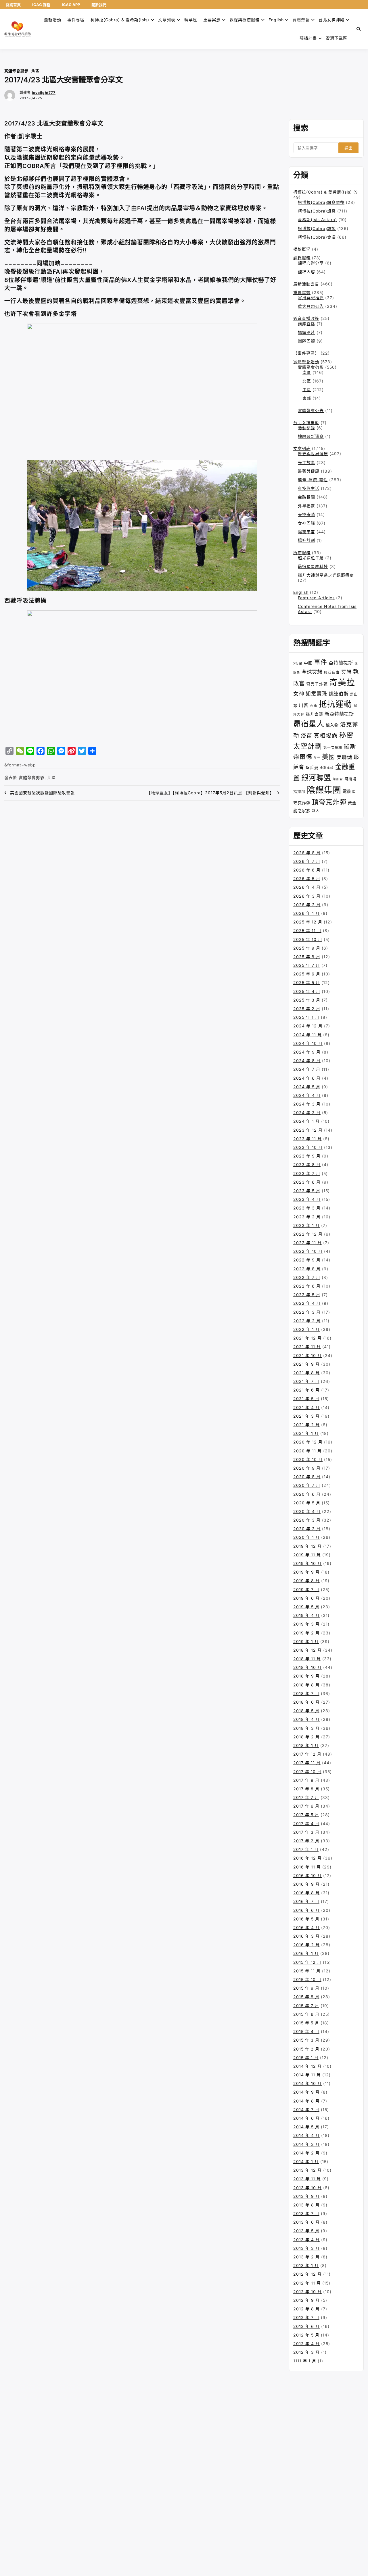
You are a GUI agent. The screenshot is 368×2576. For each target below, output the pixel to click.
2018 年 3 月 (306, 1728)
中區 (307, 390)
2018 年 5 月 (306, 1711)
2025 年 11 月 (307, 931)
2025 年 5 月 (307, 982)
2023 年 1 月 (306, 1225)
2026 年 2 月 (307, 905)
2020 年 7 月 (307, 1485)
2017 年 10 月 (307, 1772)
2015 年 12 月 (307, 1962)
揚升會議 (315, 714)
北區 (35, 71)
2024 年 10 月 (308, 1043)
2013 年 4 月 (306, 2240)
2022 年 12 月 (308, 1234)
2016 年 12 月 (307, 1858)
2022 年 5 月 (307, 1295)
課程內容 (306, 272)
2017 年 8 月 (306, 1789)
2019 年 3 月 (306, 1624)
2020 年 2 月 (307, 1529)
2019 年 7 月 (306, 1590)
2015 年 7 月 (306, 2006)
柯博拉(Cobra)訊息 (317, 211)
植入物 (332, 725)
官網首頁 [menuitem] (13, 5)
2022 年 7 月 (307, 1277)
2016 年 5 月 (306, 1919)
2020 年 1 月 (306, 1537)
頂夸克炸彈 (329, 802)
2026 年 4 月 (307, 887)
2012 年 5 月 (306, 2335)
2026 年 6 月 (307, 870)
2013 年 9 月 (306, 2196)
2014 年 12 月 (307, 2066)
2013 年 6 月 (306, 2222)
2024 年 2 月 (307, 1113)
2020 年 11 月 (307, 1451)
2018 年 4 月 (306, 1719)
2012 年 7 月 (306, 2317)
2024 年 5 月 (307, 1087)
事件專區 (76, 20)
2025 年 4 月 (307, 991)
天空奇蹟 (306, 514)
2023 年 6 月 (307, 1182)
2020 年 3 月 (307, 1520)
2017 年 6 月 (306, 1806)
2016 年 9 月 (306, 1884)
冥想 (346, 672)
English (301, 592)
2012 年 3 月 (306, 2352)
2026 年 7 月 (307, 861)
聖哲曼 (312, 768)
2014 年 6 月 (306, 2118)
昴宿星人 (309, 724)
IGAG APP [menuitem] (71, 5)
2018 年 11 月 (307, 1659)
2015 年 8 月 (306, 1997)
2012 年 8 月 (306, 2309)
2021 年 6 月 (306, 1390)
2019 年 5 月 (306, 1607)
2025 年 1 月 (306, 1017)
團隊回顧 (306, 341)
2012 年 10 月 (307, 2292)
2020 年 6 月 (307, 1494)
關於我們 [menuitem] (99, 5)
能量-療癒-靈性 (313, 480)
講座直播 (306, 324)
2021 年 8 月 (306, 1373)
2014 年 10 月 (307, 2083)
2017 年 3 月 (306, 1832)
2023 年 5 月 (307, 1191)
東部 (307, 398)
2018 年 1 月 (306, 1745)
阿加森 (338, 779)
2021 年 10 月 (307, 1355)
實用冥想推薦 (311, 298)
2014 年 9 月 (306, 2092)
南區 (307, 372)
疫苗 (306, 736)
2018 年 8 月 (306, 1685)
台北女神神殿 (331, 20)
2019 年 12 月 (307, 1546)
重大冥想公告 (311, 306)
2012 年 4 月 (306, 2344)
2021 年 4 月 (306, 1407)
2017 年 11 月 (307, 1763)
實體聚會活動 (306, 362)
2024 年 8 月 (307, 1061)
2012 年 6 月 (306, 2326)
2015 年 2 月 (306, 2049)
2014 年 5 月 (306, 2127)
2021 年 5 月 (306, 1399)
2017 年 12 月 (307, 1754)
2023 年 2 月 (307, 1217)
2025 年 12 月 (308, 922)
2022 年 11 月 (307, 1243)
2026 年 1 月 (306, 913)
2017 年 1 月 (306, 1849)
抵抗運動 (336, 704)
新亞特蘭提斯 (339, 714)
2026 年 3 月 (307, 896)
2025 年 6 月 (307, 974)
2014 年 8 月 (306, 2101)
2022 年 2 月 (307, 1321)
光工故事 (306, 462)
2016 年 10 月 (307, 1876)
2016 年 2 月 (306, 1945)
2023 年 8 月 (307, 1165)
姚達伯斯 (339, 694)
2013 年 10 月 (307, 2188)
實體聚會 (301, 20)
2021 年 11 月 (307, 1347)
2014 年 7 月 (306, 2110)
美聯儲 (344, 757)
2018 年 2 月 (306, 1737)
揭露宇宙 (306, 532)
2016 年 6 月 (306, 1910)
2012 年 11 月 (307, 2283)
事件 (321, 662)
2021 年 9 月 (306, 1364)
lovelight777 (44, 93)
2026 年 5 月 (307, 879)
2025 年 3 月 (307, 1000)
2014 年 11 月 (307, 2075)
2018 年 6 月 (306, 1702)
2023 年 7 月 (307, 1173)
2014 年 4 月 (306, 2135)
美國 (329, 757)
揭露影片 (306, 332)
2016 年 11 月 (307, 1867)
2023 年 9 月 (307, 1156)
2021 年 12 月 (307, 1338)
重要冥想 (212, 20)
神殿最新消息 (311, 436)
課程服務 (302, 258)
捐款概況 (302, 249)
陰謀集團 (324, 790)
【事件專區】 (306, 353)
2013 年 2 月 (306, 2257)
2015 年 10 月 (307, 1979)
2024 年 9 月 (307, 1052)
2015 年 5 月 (306, 2023)
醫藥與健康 (309, 471)
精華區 (191, 20)
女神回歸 (306, 523)
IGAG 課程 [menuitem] (41, 5)
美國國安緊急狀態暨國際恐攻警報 (42, 793)
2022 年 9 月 (307, 1260)
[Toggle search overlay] (359, 29)
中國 (308, 663)
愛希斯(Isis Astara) (317, 220)
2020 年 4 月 (307, 1511)
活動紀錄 (306, 428)
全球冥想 (312, 672)
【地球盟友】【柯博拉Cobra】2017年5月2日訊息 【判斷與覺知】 (210, 793)
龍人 (316, 811)
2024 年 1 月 (306, 1121)
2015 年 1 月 (306, 2058)
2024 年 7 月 (307, 1069)
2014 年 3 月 (306, 2144)
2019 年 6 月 (306, 1598)
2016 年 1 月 (306, 1953)
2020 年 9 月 (307, 1468)
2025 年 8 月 (307, 957)
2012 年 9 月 (306, 2300)
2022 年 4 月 (307, 1303)
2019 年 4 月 (306, 1615)
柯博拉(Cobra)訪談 (317, 228)
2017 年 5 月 (306, 1815)
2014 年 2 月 (306, 2153)
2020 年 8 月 (307, 1477)
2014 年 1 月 (306, 2162)
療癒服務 (302, 553)
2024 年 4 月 (307, 1095)
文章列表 (167, 20)
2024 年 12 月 (308, 1026)
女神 (299, 693)
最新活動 (53, 20)
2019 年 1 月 (306, 1641)
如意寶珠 (317, 694)
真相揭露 (326, 736)
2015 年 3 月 (306, 2040)
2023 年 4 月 (307, 1199)
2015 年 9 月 (306, 1988)
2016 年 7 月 (306, 1901)
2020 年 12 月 (308, 1442)
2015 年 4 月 (306, 2031)
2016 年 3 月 (306, 1936)
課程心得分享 (311, 263)
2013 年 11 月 (307, 2179)
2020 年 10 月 (308, 1459)
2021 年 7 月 (306, 1381)
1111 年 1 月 (305, 2361)
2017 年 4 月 (306, 1824)
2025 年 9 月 (307, 948)
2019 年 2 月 (306, 1633)
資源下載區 (337, 38)
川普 (304, 705)
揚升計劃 (306, 540)
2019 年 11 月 (307, 1555)
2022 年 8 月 (307, 1269)
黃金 (352, 803)
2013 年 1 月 (306, 2265)
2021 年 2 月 (306, 1425)
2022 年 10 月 (308, 1251)
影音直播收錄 (306, 318)
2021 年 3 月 (306, 1416)
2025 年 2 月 (307, 1009)
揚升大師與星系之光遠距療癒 (326, 575)
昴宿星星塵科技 (313, 566)
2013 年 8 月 (306, 2205)
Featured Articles (316, 598)
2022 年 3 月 (307, 1312)
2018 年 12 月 (307, 1650)
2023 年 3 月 (307, 1208)
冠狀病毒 (332, 672)
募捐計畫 (308, 38)
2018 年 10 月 (307, 1667)
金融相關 (306, 497)
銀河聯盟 (316, 778)
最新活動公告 (306, 284)
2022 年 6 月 (307, 1286)
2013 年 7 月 (306, 2213)
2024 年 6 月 (307, 1078)
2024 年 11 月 (307, 1035)
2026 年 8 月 (307, 853)
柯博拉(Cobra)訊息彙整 (321, 202)
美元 (317, 758)
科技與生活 (309, 488)
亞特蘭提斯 (341, 663)
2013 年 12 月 (307, 2170)
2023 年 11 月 (307, 1139)
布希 (314, 706)
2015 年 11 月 (307, 1971)
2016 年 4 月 (306, 1927)
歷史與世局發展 (313, 454)
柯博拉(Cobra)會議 (317, 237)
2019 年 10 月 (307, 1563)
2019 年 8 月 (306, 1581)
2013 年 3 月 (306, 2248)
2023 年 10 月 (308, 1147)
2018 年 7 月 (306, 1693)
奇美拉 (342, 682)
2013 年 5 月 (306, 2231)
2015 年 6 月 (306, 2014)
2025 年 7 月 (307, 965)
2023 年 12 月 (308, 1130)
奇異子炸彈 (317, 684)
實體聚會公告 (311, 410)
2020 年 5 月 (307, 1503)
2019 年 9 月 (306, 1572)
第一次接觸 (333, 747)
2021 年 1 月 (306, 1433)
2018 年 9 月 (306, 1676)
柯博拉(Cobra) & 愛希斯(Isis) (120, 20)
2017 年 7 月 (306, 1797)
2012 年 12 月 (307, 2274)
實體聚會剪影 (16, 71)
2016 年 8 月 (306, 1893)
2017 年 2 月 (306, 1841)
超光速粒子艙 (311, 558)
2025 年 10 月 (308, 939)
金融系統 (327, 768)
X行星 (298, 663)
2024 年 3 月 (307, 1104)
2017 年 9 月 (306, 1780)
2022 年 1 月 (306, 1329)
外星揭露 (306, 506)
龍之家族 (302, 810)
